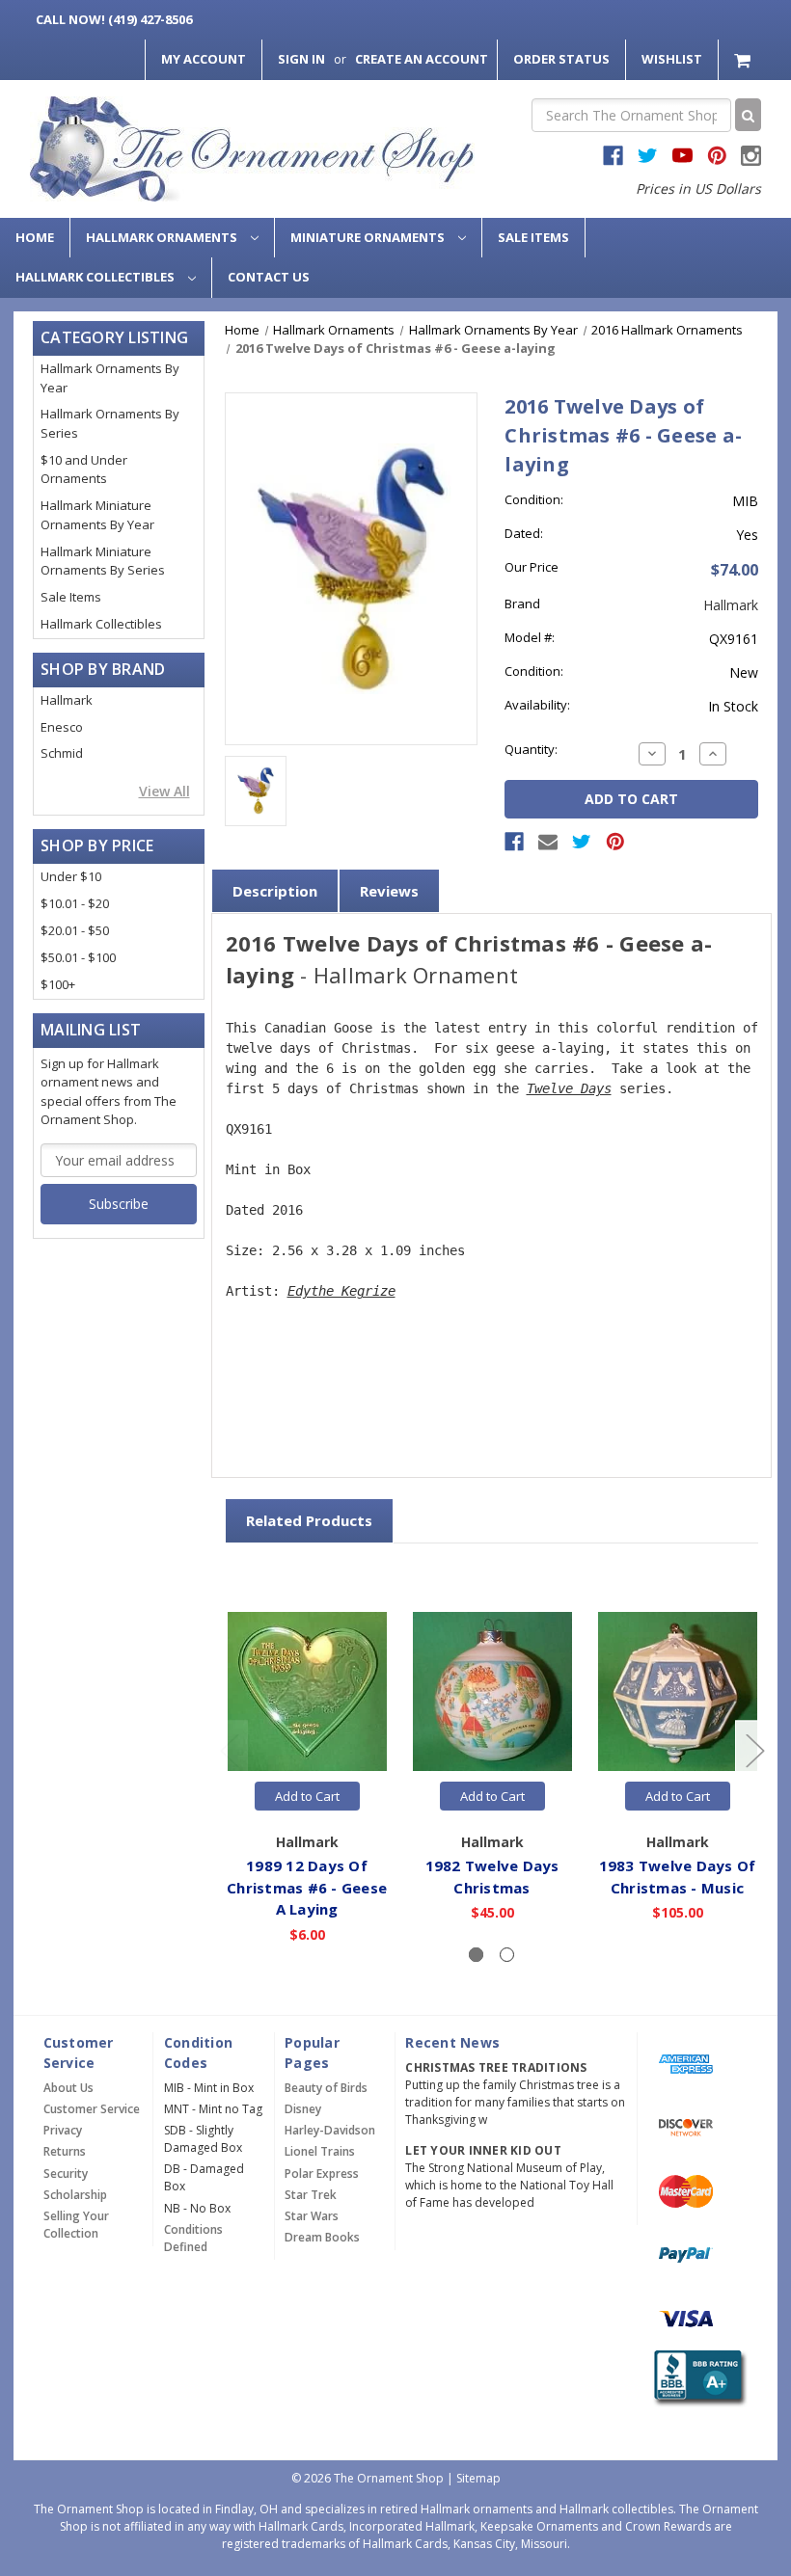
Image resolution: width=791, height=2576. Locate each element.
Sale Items (533, 237)
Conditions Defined (193, 2238)
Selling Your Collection (76, 2225)
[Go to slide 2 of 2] (229, 1749)
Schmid (62, 753)
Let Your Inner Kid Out (483, 2150)
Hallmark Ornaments (163, 237)
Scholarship (75, 2195)
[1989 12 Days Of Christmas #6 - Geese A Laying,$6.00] (307, 1691)
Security (66, 2173)
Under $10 (71, 876)
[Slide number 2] (507, 1955)
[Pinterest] (615, 842)
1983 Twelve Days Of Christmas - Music (678, 1877)
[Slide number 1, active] (476, 1955)
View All (164, 791)
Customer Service (92, 2109)
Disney (303, 2109)
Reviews (389, 891)
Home (35, 237)
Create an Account (422, 59)
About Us (68, 2088)
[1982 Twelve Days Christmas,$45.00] (492, 1691)
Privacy (63, 2130)
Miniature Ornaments (369, 237)
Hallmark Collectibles (96, 277)
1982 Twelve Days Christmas (492, 1877)
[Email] (548, 842)
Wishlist (672, 59)
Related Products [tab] (309, 1520)
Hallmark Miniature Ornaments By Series (103, 561)
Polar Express (322, 2173)
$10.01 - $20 (75, 903)
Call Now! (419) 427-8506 (114, 19)
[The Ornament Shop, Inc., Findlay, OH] (697, 2378)
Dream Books (322, 2237)
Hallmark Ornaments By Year (110, 378)
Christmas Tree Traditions (496, 2067)
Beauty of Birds (326, 2088)
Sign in (301, 59)
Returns (65, 2151)
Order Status (561, 59)
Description (275, 891)
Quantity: (531, 749)
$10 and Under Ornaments (84, 470)
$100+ (58, 984)
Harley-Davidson (330, 2130)
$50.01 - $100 (78, 957)
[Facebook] (514, 842)
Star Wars (312, 2216)
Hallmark (67, 700)
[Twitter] (582, 842)
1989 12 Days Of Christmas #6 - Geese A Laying (307, 1887)
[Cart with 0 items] (744, 59)
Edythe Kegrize (341, 1291)
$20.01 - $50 (75, 930)
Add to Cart (307, 1796)
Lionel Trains (320, 2151)
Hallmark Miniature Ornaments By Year (97, 515)
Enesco (62, 727)
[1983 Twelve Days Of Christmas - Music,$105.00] (678, 1691)
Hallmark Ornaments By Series (110, 423)
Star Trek (311, 2195)
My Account (204, 59)
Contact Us (269, 277)
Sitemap (478, 2478)
